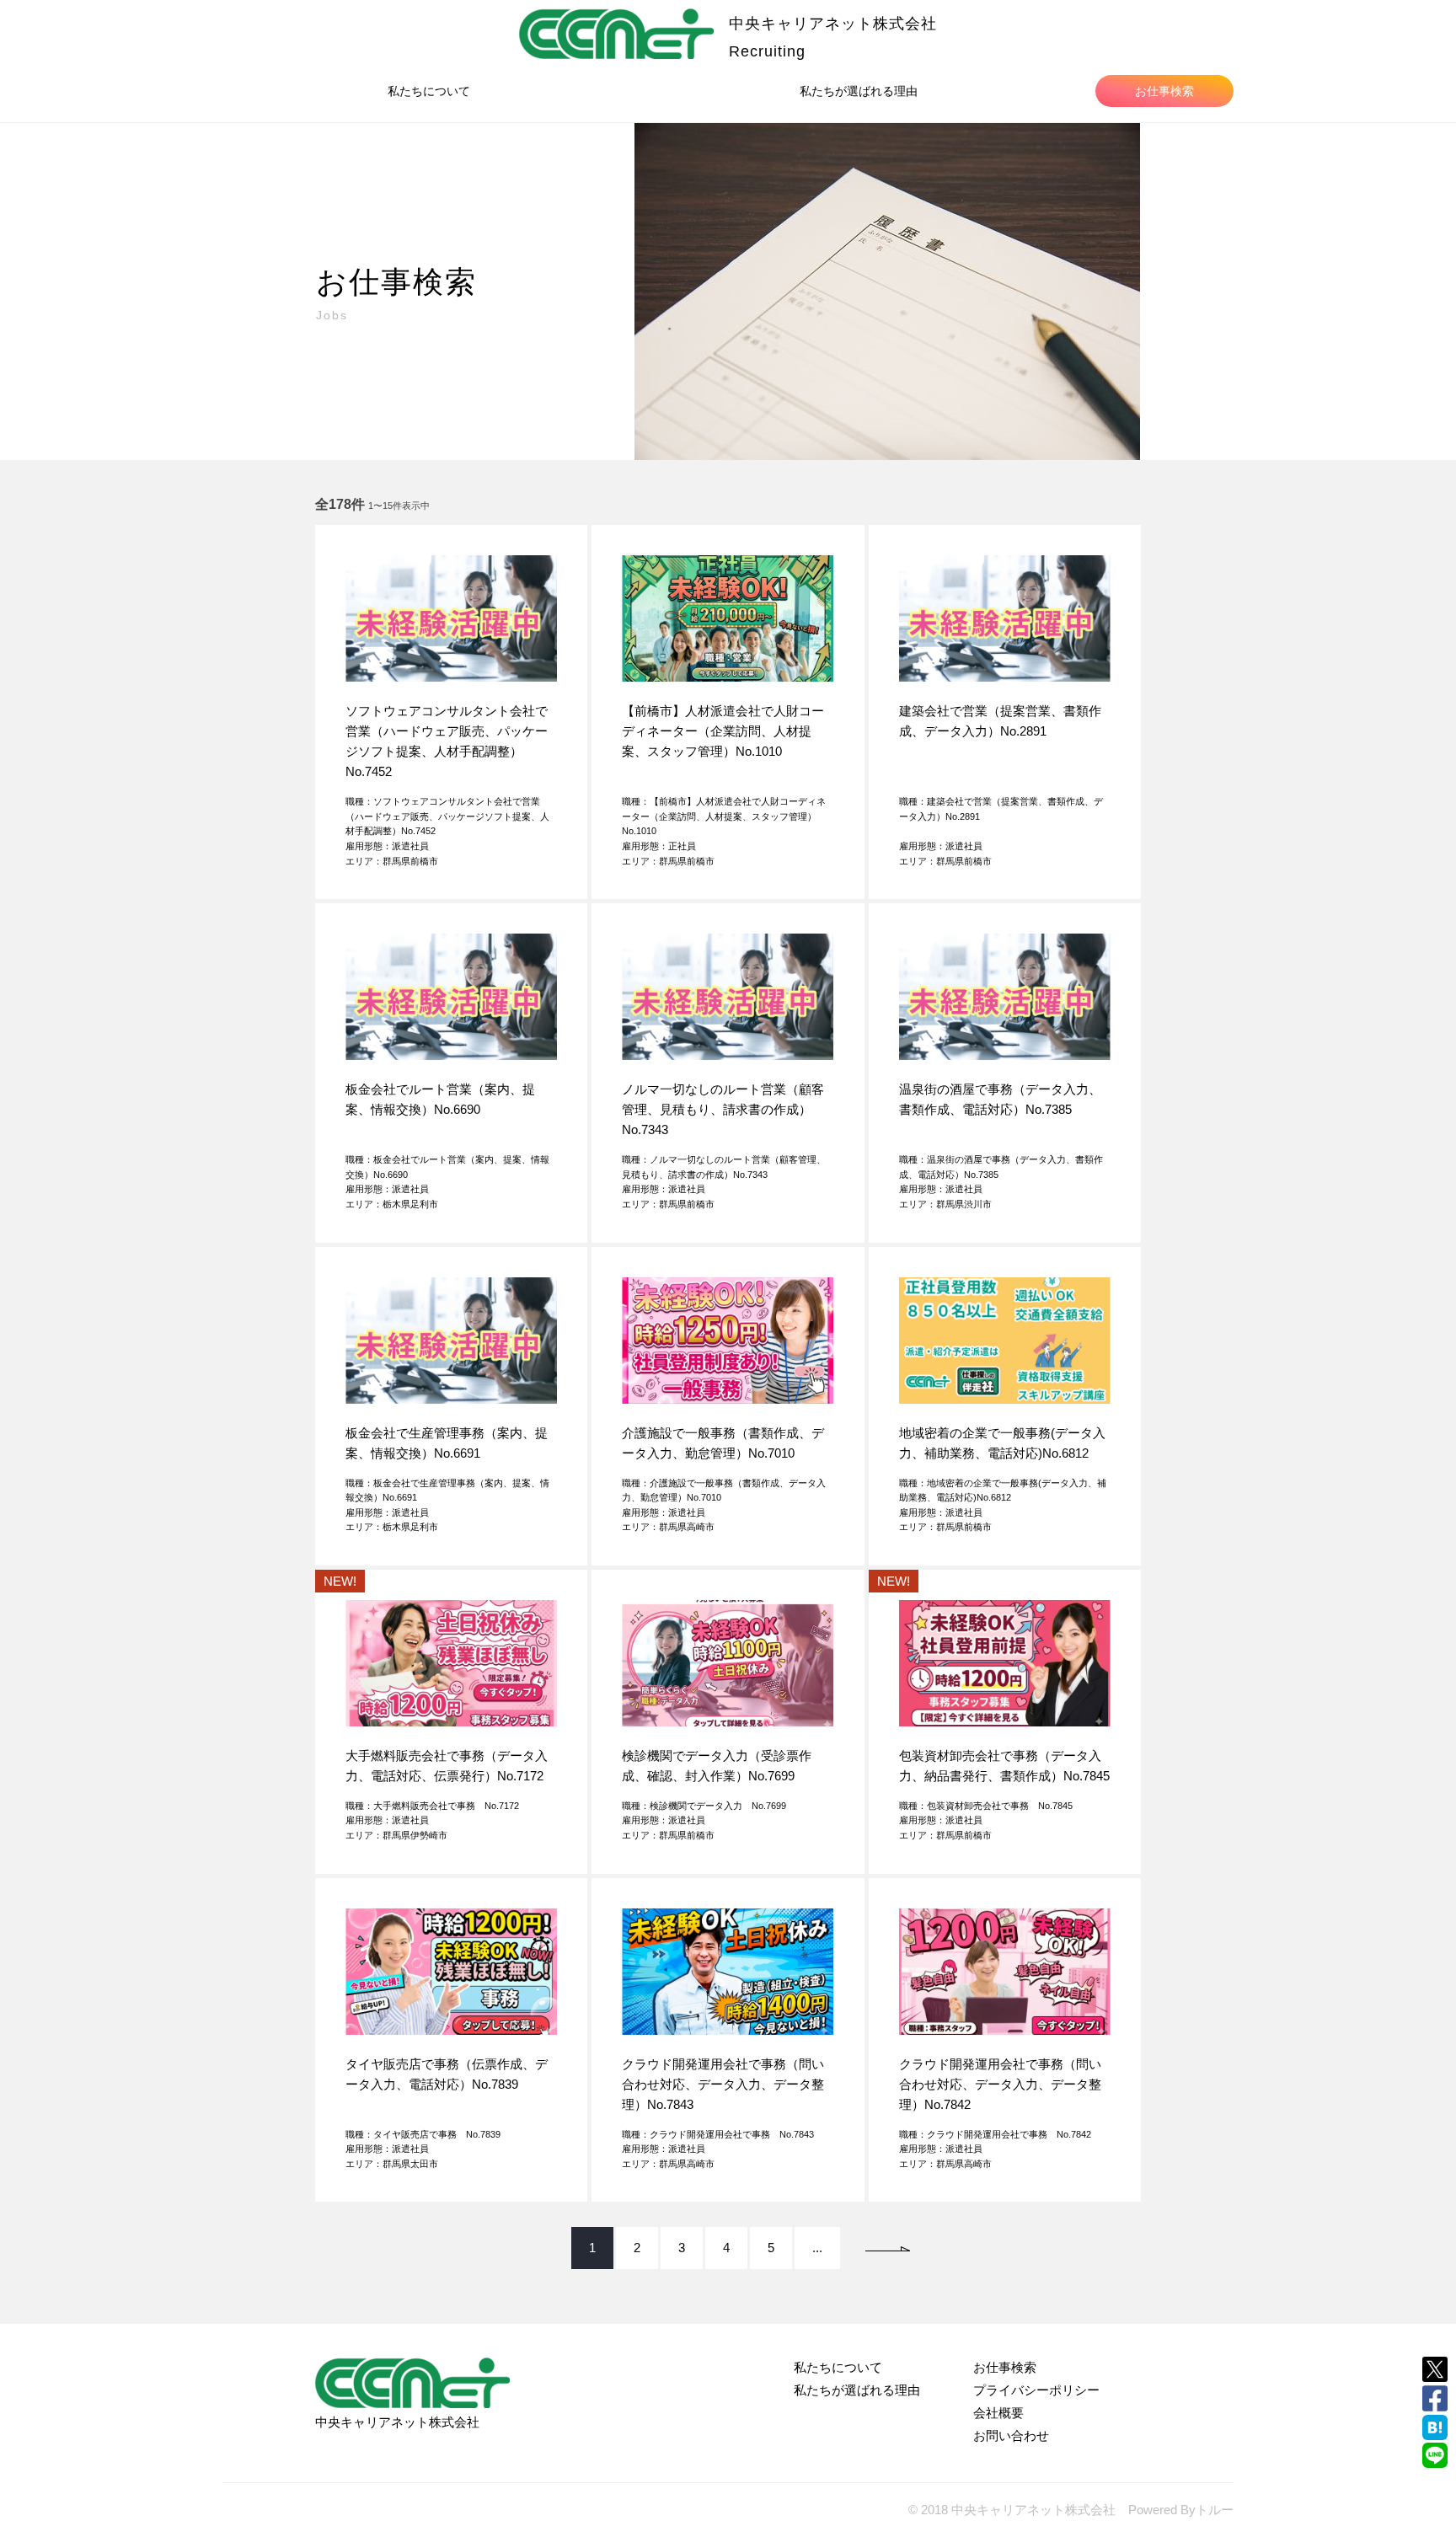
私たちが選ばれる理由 (859, 91)
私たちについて (429, 91)
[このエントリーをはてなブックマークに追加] (1435, 2427)
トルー (1215, 2510)
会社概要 (998, 2413)
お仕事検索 (1164, 91)
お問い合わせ (1011, 2435)
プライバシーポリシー (1036, 2390)
